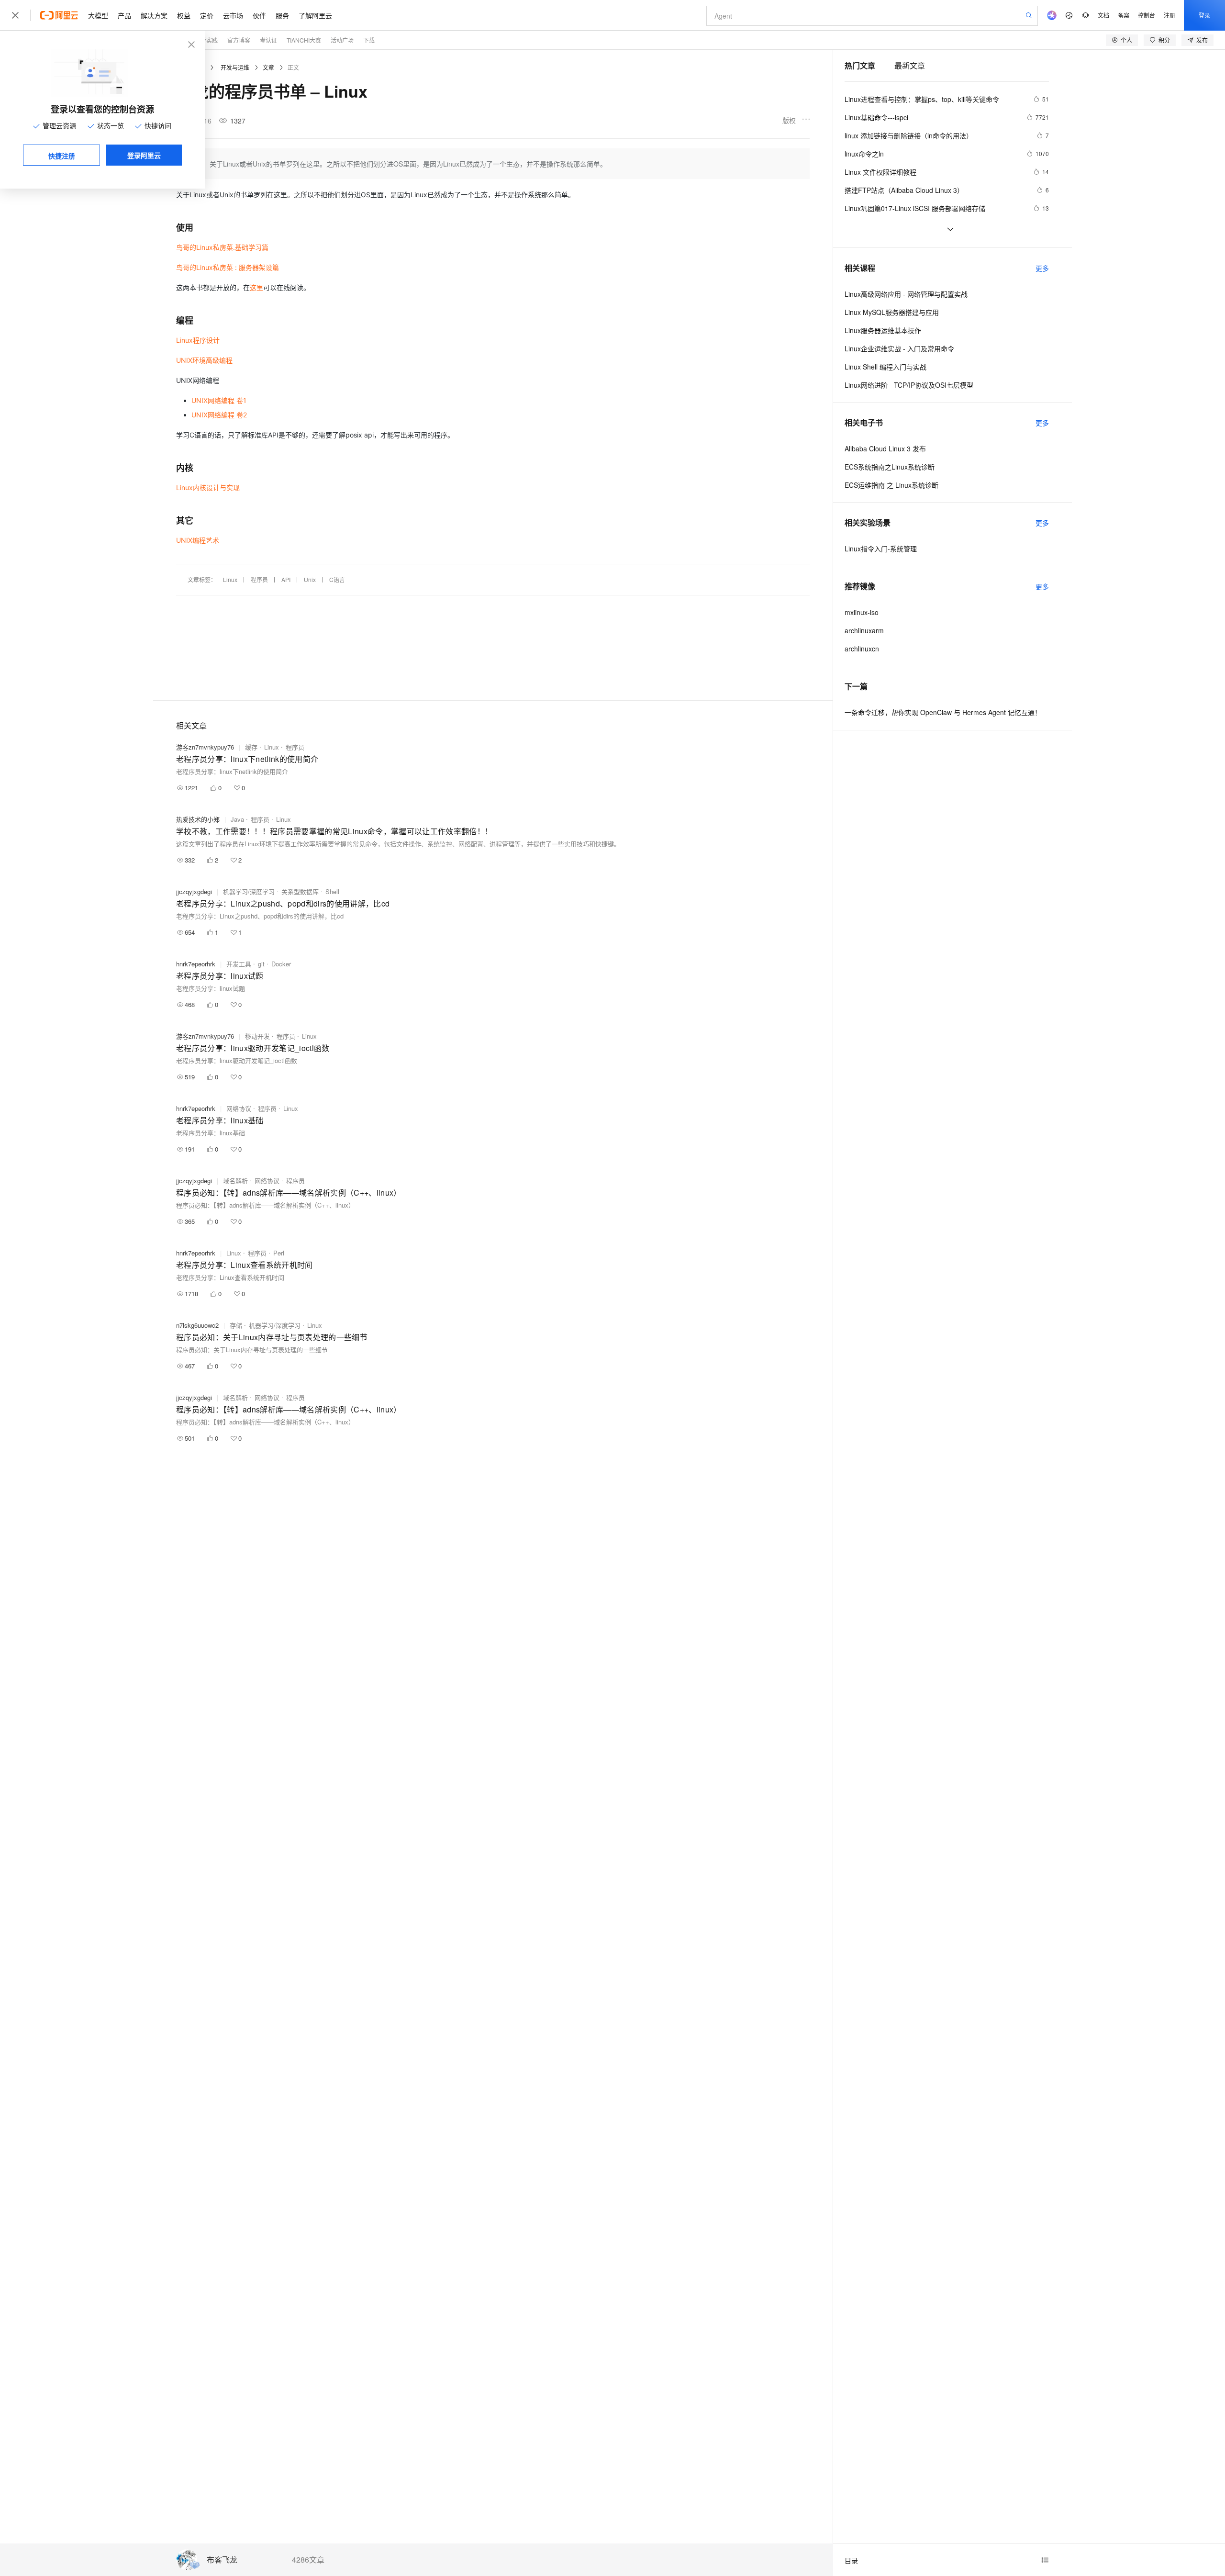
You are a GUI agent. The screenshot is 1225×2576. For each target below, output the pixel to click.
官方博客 (239, 40)
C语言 (337, 579)
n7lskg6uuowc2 (197, 1325)
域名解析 (235, 1181)
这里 (256, 287)
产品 (124, 15)
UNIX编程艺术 (198, 540)
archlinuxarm (864, 630)
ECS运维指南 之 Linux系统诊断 (891, 485)
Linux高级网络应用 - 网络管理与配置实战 (906, 294)
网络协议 (239, 1108)
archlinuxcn (862, 649)
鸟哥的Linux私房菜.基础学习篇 (222, 247)
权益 (184, 15)
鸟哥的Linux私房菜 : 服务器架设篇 (228, 267)
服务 (282, 15)
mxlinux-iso (862, 612)
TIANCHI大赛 (304, 40)
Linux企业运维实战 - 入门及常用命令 (899, 348)
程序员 (259, 579)
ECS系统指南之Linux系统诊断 (890, 467)
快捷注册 (62, 156)
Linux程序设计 (198, 340)
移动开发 (257, 1036)
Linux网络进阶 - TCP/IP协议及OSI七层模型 (909, 385)
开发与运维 (235, 67)
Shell (332, 891)
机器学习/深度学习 (249, 891)
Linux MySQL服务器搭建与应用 (892, 312)
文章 (268, 67)
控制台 (1147, 15)
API (286, 579)
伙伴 (259, 15)
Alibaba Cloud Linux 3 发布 (885, 448)
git (261, 964)
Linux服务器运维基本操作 (883, 330)
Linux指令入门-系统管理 (881, 549)
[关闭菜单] (15, 15)
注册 (1169, 15)
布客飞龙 (222, 2560)
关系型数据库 (300, 891)
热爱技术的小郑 (198, 819)
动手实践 (206, 40)
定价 (207, 15)
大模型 (98, 15)
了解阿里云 (315, 15)
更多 (1042, 268)
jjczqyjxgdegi (194, 891)
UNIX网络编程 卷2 (219, 415)
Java (237, 819)
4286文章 (308, 2560)
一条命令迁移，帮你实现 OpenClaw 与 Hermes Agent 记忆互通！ (943, 712)
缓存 (251, 747)
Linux (230, 579)
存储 (236, 1325)
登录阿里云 (144, 155)
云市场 (233, 15)
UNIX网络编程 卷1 (219, 400)
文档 (1103, 15)
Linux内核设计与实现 (208, 487)
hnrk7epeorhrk (196, 964)
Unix (310, 579)
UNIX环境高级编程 (204, 360)
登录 (1204, 15)
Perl (279, 1253)
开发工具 (239, 964)
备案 (1124, 15)
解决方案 (154, 15)
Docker (281, 964)
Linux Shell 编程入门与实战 (885, 367)
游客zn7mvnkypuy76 (205, 747)
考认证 (268, 40)
